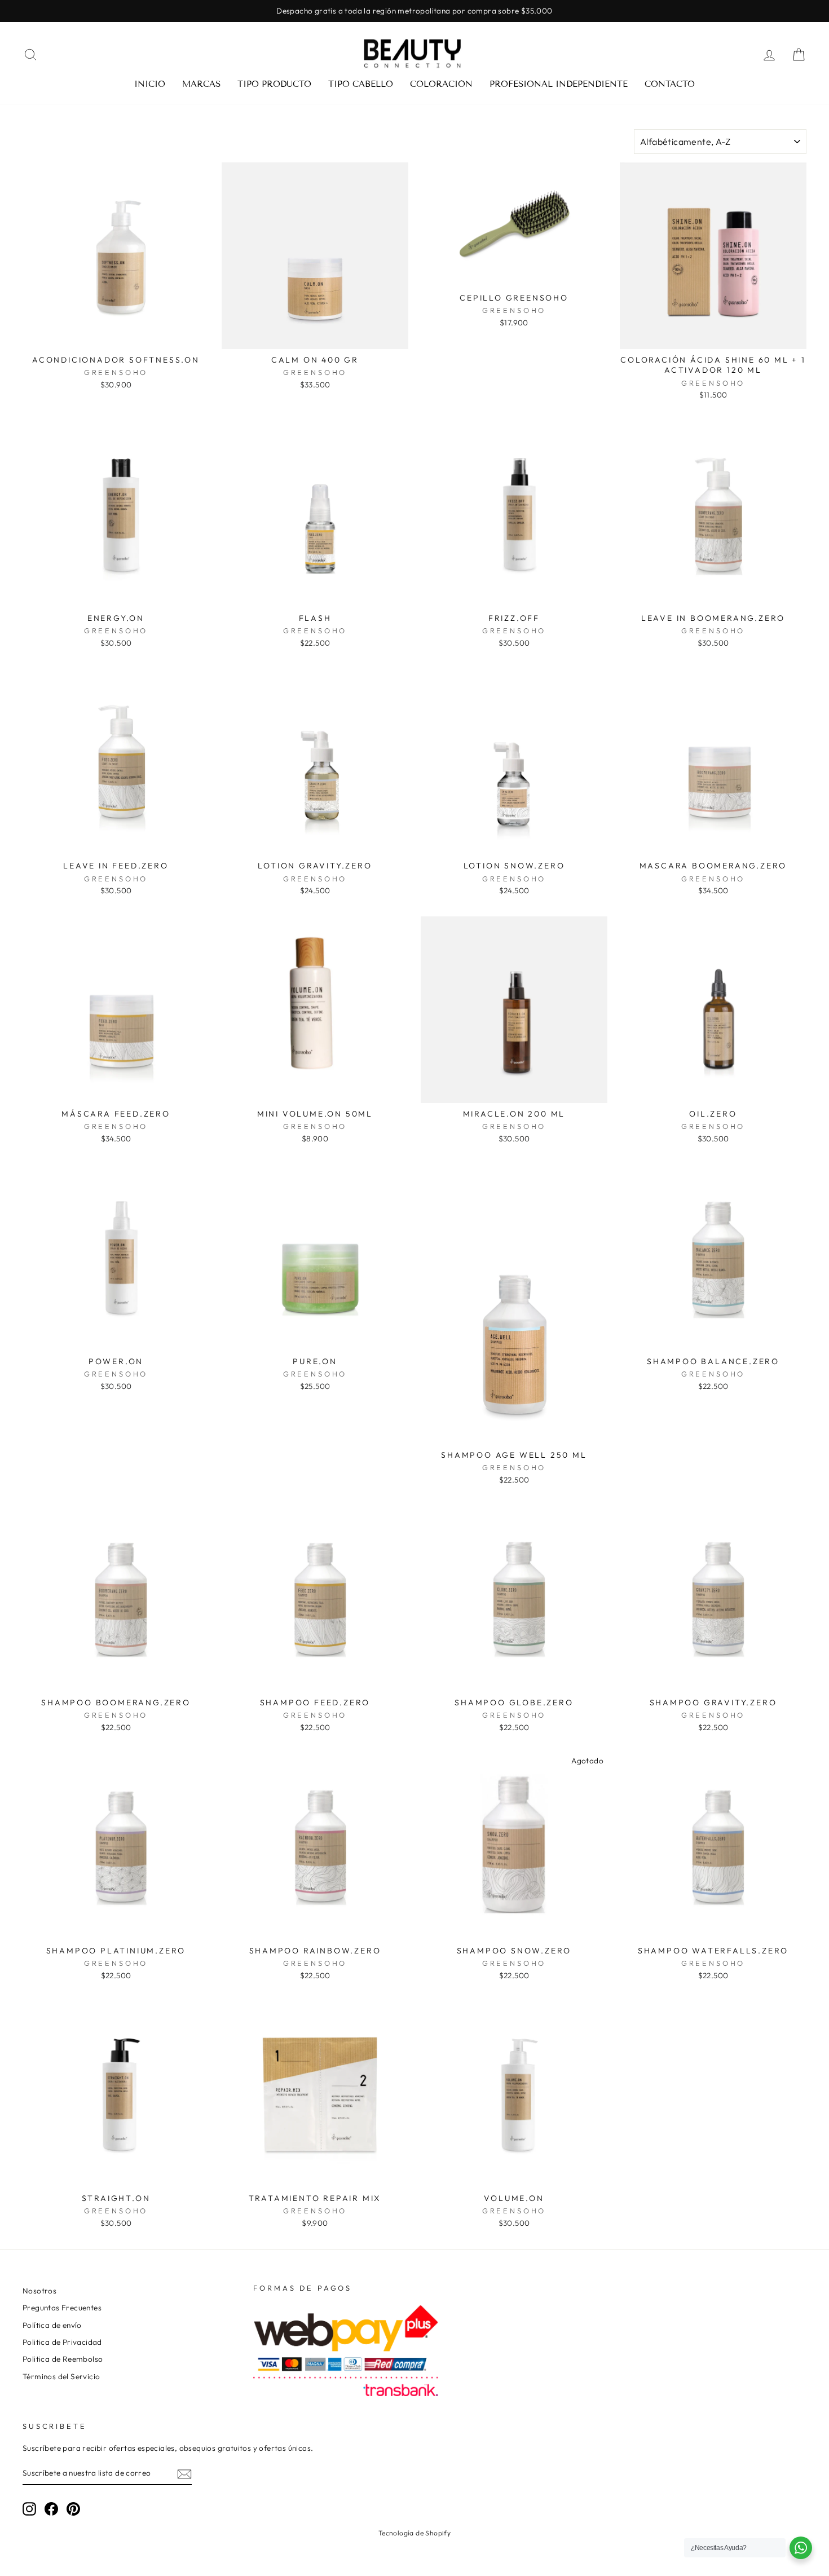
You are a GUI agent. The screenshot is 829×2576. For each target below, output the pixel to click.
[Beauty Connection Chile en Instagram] (29, 2509)
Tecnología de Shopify (414, 2533)
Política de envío (52, 2325)
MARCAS (201, 84)
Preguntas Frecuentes (62, 2308)
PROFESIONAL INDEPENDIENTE (559, 84)
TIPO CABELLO (361, 84)
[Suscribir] (184, 2474)
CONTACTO (670, 84)
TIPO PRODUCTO (274, 84)
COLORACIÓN (441, 84)
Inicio (150, 84)
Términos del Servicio (61, 2376)
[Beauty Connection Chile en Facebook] (51, 2509)
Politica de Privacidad (62, 2342)
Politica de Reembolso (63, 2359)
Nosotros (39, 2291)
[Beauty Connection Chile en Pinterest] (73, 2509)
